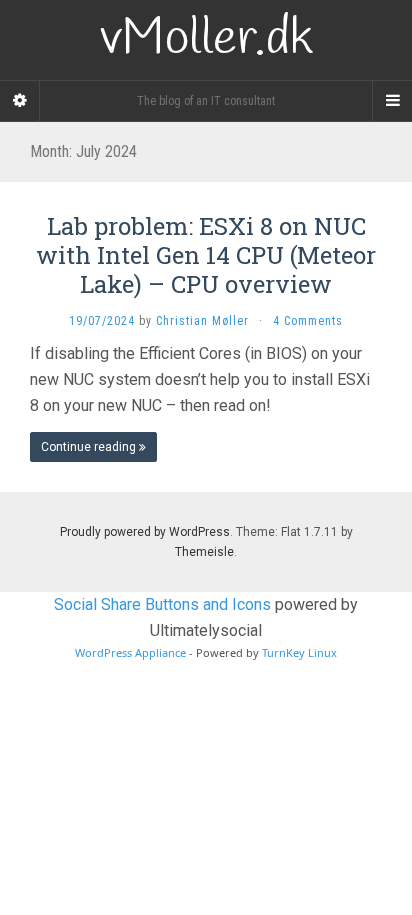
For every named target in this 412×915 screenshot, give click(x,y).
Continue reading (90, 447)
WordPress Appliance (130, 652)
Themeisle (204, 552)
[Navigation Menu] (392, 101)
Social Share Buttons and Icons (162, 604)
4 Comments (308, 321)
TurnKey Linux (299, 652)
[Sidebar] (20, 101)
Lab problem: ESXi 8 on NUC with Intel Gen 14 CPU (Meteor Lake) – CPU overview (206, 255)
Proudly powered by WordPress (145, 532)
